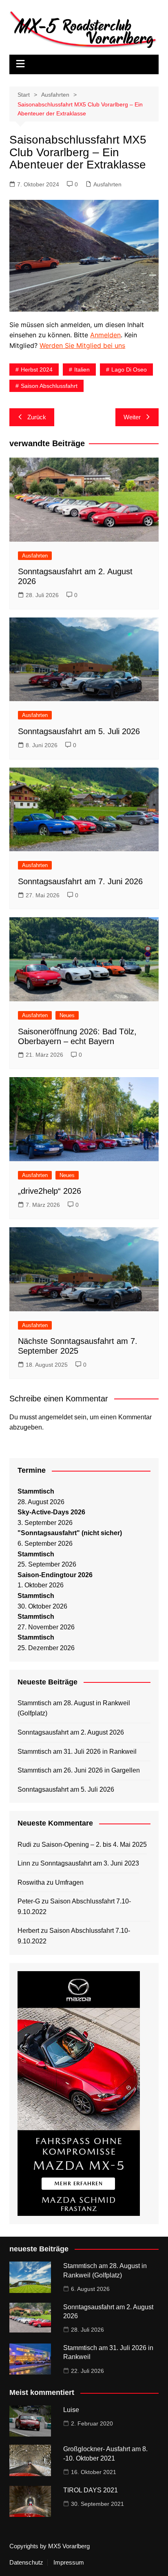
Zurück (37, 417)
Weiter (132, 417)
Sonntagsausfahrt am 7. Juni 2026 (80, 881)
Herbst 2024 (37, 370)
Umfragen (69, 1882)
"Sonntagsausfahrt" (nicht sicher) (70, 1533)
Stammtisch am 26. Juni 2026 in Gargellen (79, 1770)
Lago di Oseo (129, 370)
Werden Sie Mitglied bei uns (82, 345)
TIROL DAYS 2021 (91, 2490)
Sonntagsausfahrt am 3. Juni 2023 (90, 1863)
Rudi (24, 1845)
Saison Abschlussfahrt (49, 386)
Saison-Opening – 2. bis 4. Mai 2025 (94, 1845)
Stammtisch (36, 1491)
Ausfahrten (107, 184)
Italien (82, 370)
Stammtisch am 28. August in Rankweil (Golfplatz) (74, 1708)
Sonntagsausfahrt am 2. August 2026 (71, 1732)
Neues (67, 1015)
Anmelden (105, 335)
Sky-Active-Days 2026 (51, 1512)
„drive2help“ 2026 (50, 1191)
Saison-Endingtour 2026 (55, 1575)
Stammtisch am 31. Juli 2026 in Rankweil (77, 1752)
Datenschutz (26, 2563)
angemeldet (55, 1417)
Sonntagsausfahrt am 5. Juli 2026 (79, 731)
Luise (71, 2410)
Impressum (69, 2563)
